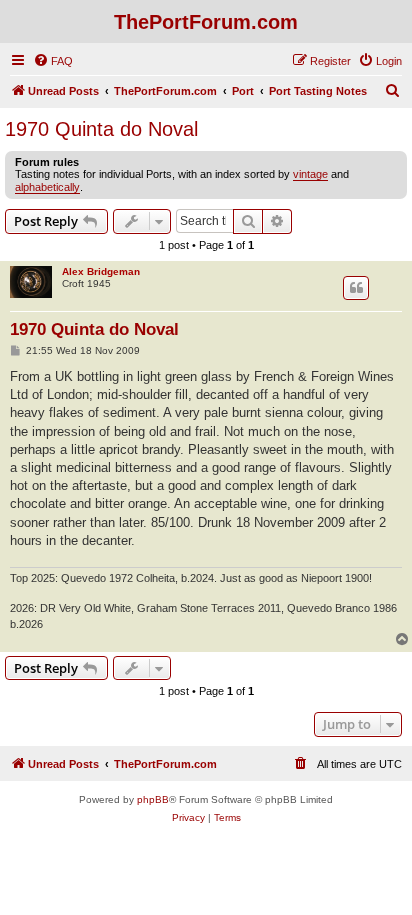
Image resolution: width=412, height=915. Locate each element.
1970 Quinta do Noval (101, 129)
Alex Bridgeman (101, 271)
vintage (310, 174)
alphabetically (47, 187)
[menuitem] (53, 61)
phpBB (153, 799)
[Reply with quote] (356, 288)
